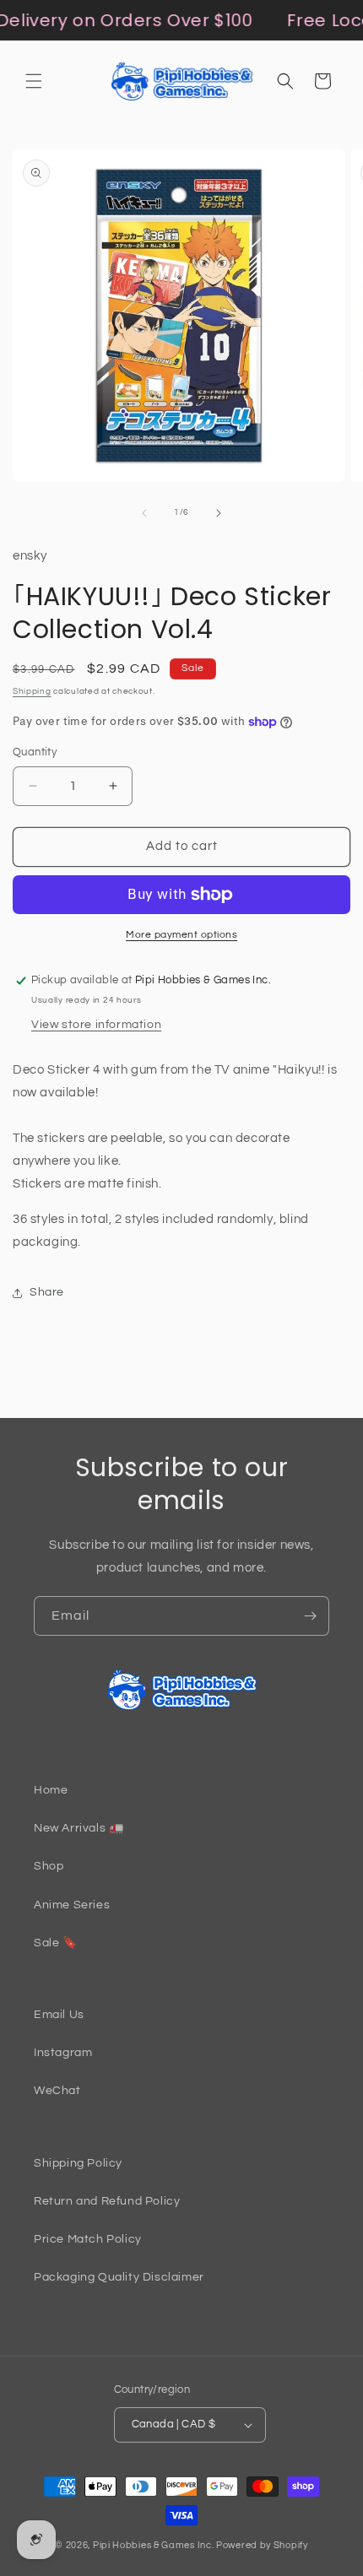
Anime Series (72, 1905)
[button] (34, 81)
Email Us (59, 2015)
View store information (96, 1025)
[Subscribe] (310, 1616)
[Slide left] (144, 513)
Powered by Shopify (262, 2545)
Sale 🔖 (56, 1943)
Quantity (35, 752)
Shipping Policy (78, 2163)
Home (51, 1790)
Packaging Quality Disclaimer (119, 2277)
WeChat (57, 2091)
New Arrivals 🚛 (79, 1828)
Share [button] (47, 1292)
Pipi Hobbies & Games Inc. (154, 2545)
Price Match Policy (88, 2239)
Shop (49, 1866)
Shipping (32, 691)
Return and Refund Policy (107, 2201)
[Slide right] (219, 513)
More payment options (181, 935)
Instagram (63, 2053)
